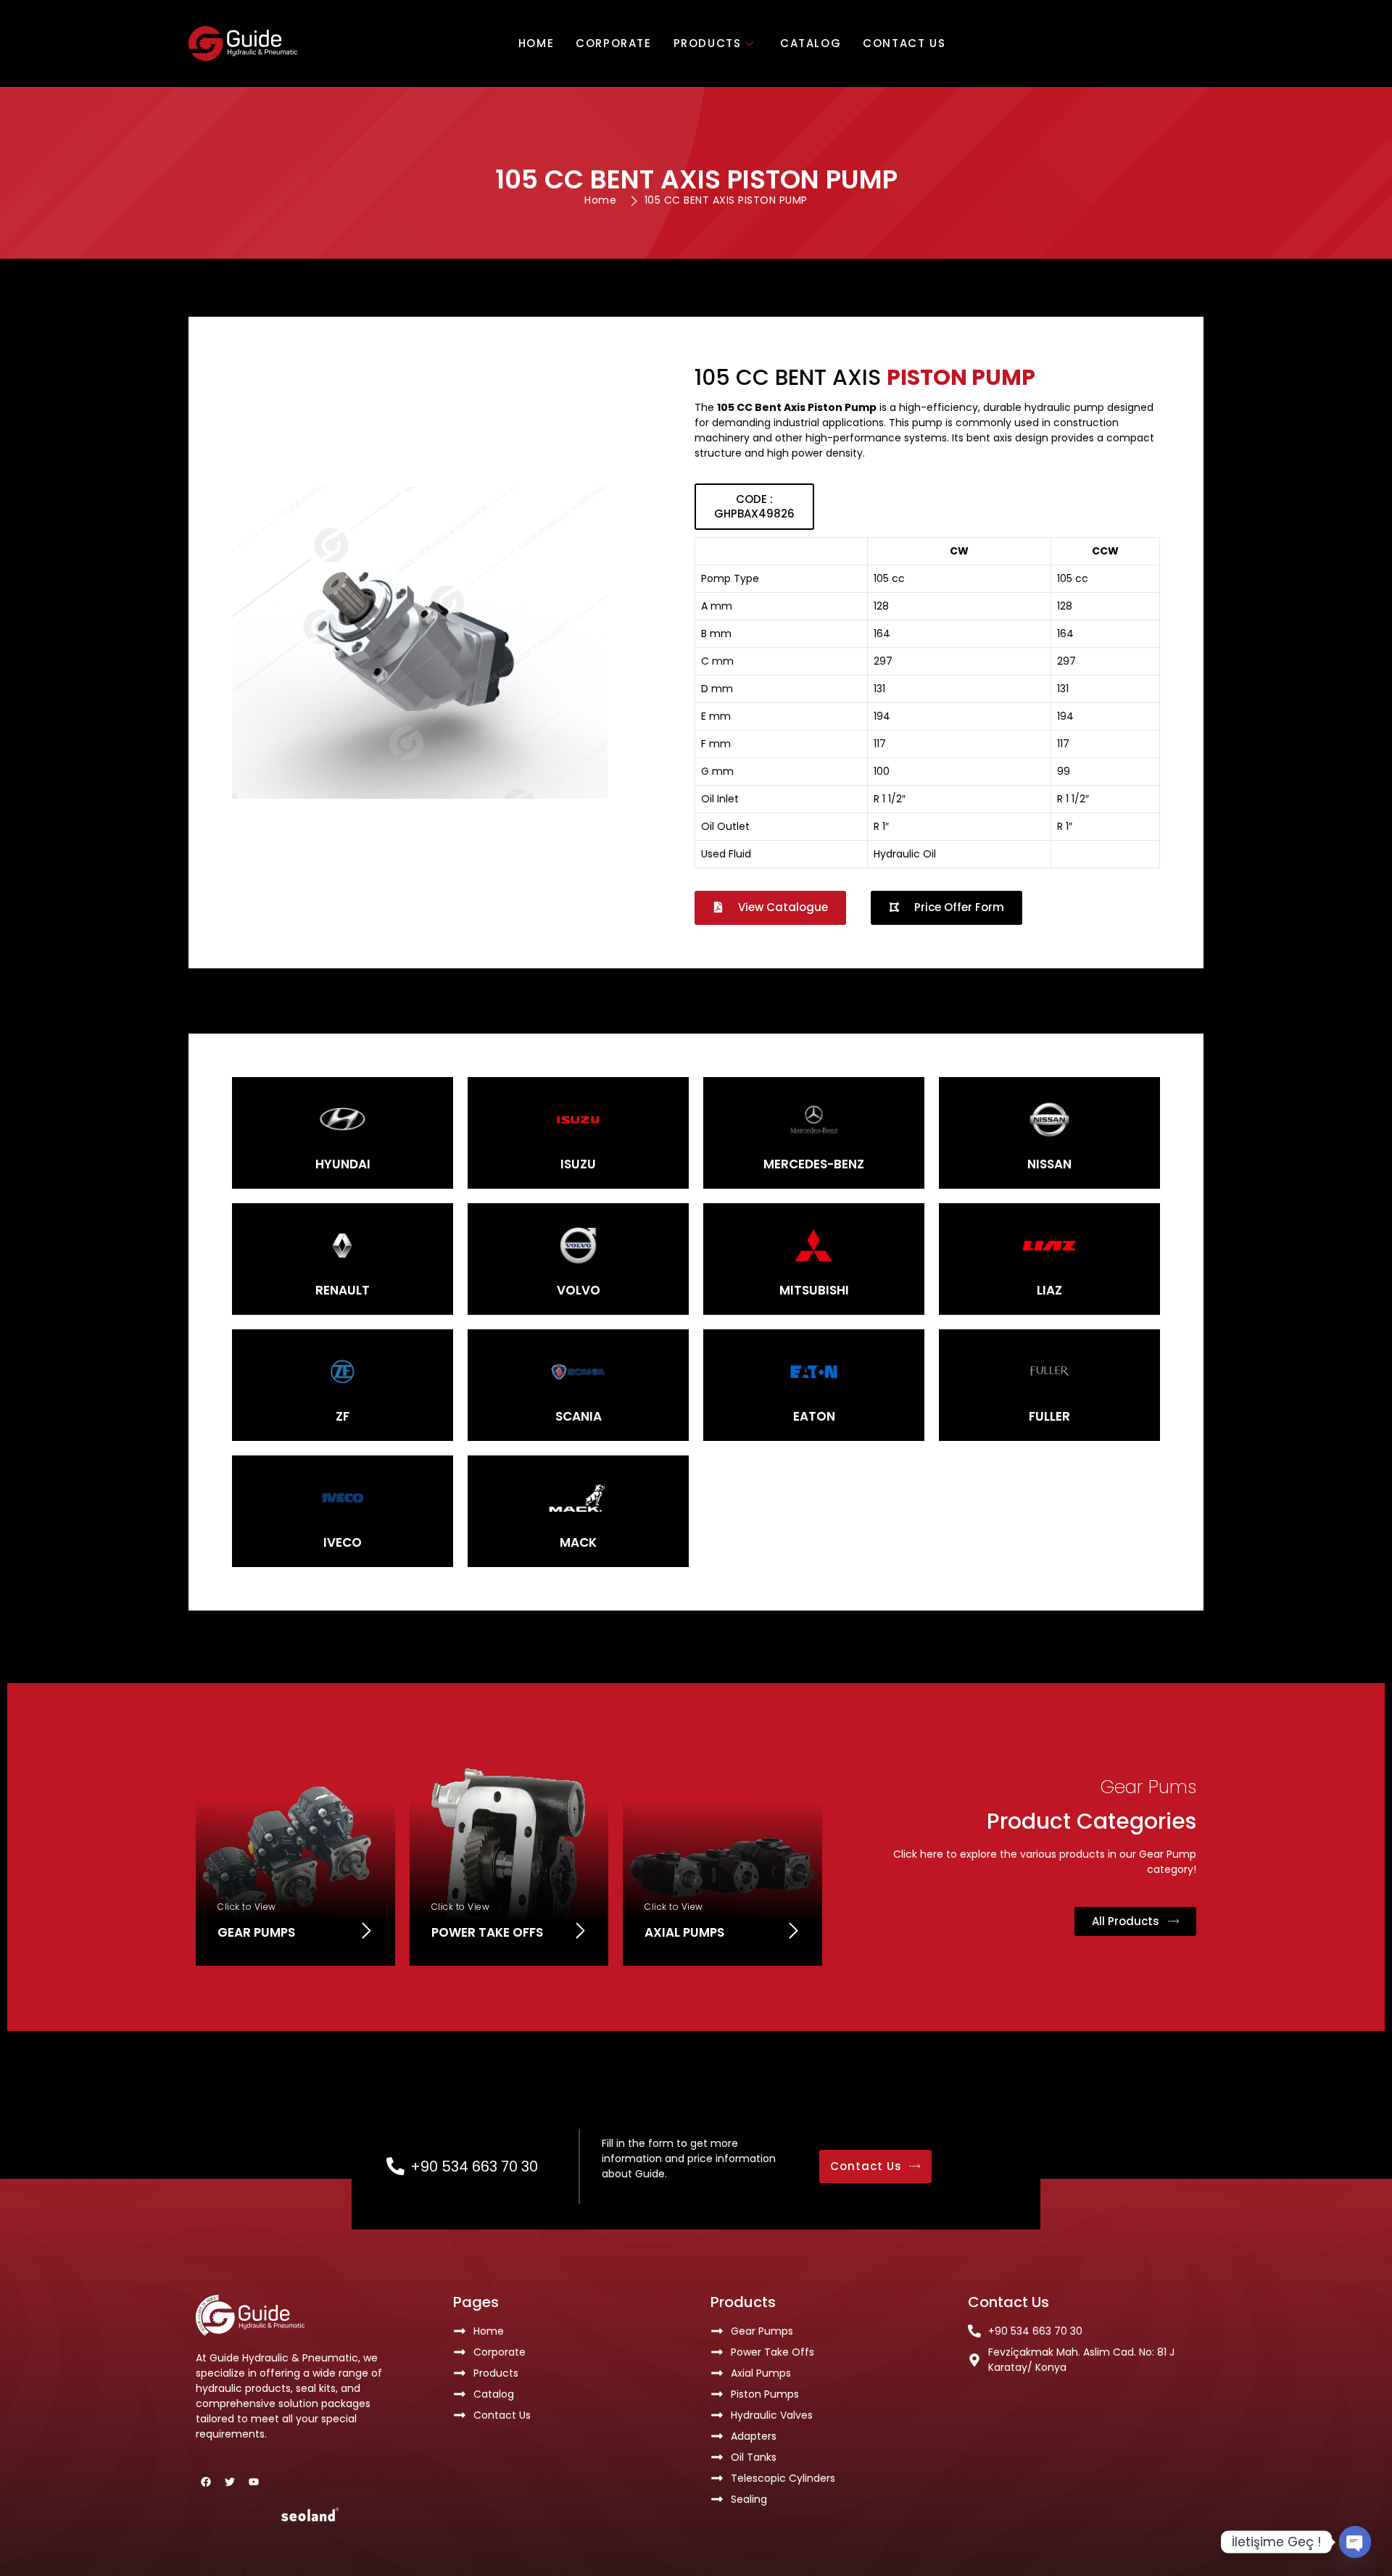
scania (579, 1416)
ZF (343, 1416)
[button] (754, 507)
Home (536, 43)
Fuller (1049, 1416)
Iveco (343, 1542)
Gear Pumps (256, 1932)
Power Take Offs (487, 1932)
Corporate (613, 43)
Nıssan (1049, 1164)
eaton (814, 1416)
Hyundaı (343, 1164)
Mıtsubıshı (814, 1290)
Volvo (579, 1290)
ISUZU (578, 1164)
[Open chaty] (1355, 2542)
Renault (343, 1290)
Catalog (811, 43)
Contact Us (904, 43)
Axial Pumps (684, 1932)
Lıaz (1049, 1290)
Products (708, 43)
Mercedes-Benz (814, 1164)
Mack (578, 1542)
